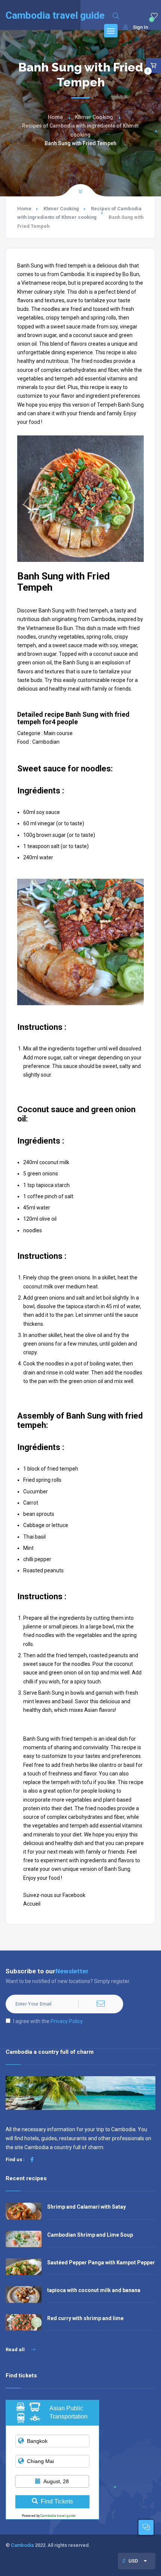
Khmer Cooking (94, 117)
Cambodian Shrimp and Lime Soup (90, 2235)
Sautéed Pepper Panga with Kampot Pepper (101, 2263)
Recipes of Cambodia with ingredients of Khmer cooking (81, 130)
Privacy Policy (67, 2021)
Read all (16, 2349)
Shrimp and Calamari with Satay (86, 2207)
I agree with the (48, 2021)
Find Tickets (57, 2501)
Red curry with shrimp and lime (85, 2318)
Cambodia (22, 2545)
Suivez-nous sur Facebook (54, 1895)
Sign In (140, 27)
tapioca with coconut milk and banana (94, 2290)
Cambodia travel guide (58, 2516)
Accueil (32, 1904)
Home (55, 117)
